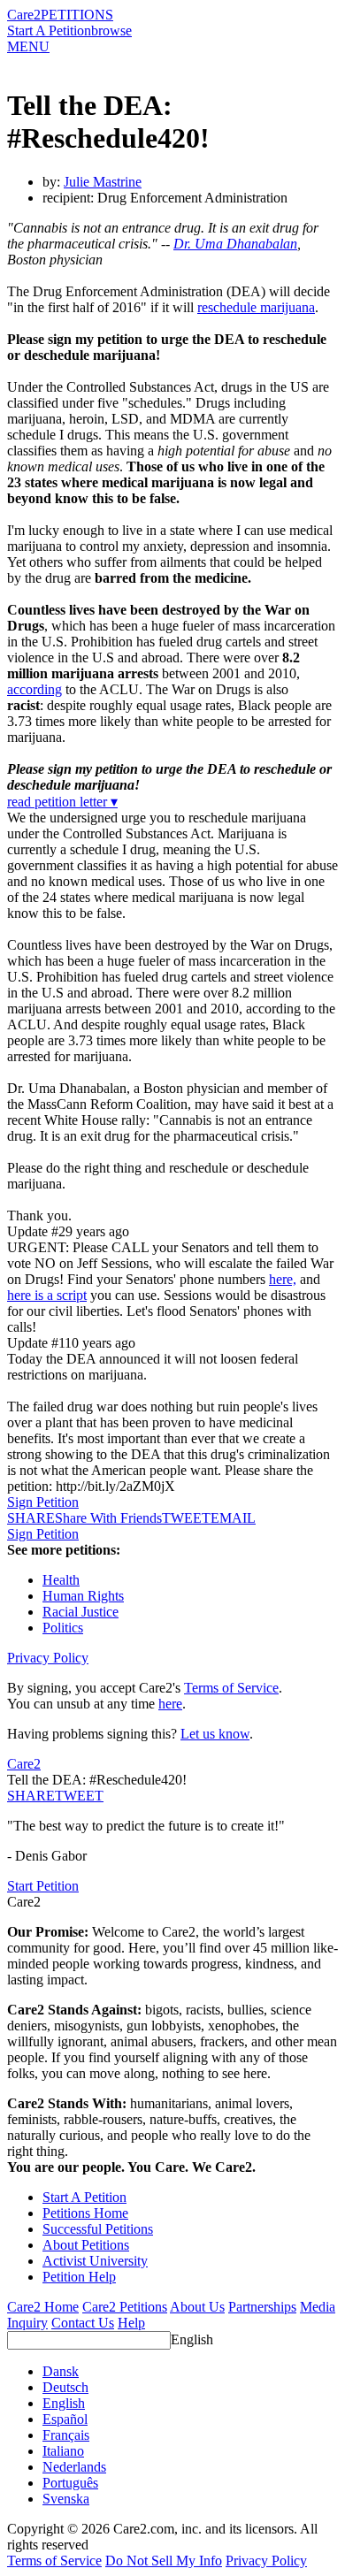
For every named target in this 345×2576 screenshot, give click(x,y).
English (192, 2339)
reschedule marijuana (256, 307)
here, (283, 1279)
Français (66, 2435)
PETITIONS (77, 15)
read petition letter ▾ (62, 802)
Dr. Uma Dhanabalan (235, 244)
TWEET (186, 1518)
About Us (197, 2307)
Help (131, 2323)
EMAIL (233, 1518)
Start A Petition (49, 31)
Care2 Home (43, 2307)
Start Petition (43, 1886)
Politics (63, 1628)
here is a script (47, 1295)
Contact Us (83, 2323)
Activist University (95, 2261)
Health (61, 1580)
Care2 (24, 15)
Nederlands (74, 2467)
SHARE (31, 1796)
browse (111, 31)
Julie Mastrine (103, 182)
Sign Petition (43, 1502)
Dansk (61, 2371)
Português (70, 2483)
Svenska (66, 2499)
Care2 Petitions (125, 2307)
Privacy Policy (48, 1658)
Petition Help (79, 2277)
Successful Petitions (98, 2229)
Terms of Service (231, 1688)
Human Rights (83, 1596)
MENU (28, 46)
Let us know (215, 1734)
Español (65, 2419)
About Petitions (86, 2245)
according (34, 689)
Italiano (63, 2451)
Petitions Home (85, 2213)
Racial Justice (80, 1612)
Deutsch (65, 2387)
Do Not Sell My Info (164, 2561)
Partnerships (262, 2307)
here (170, 1704)
